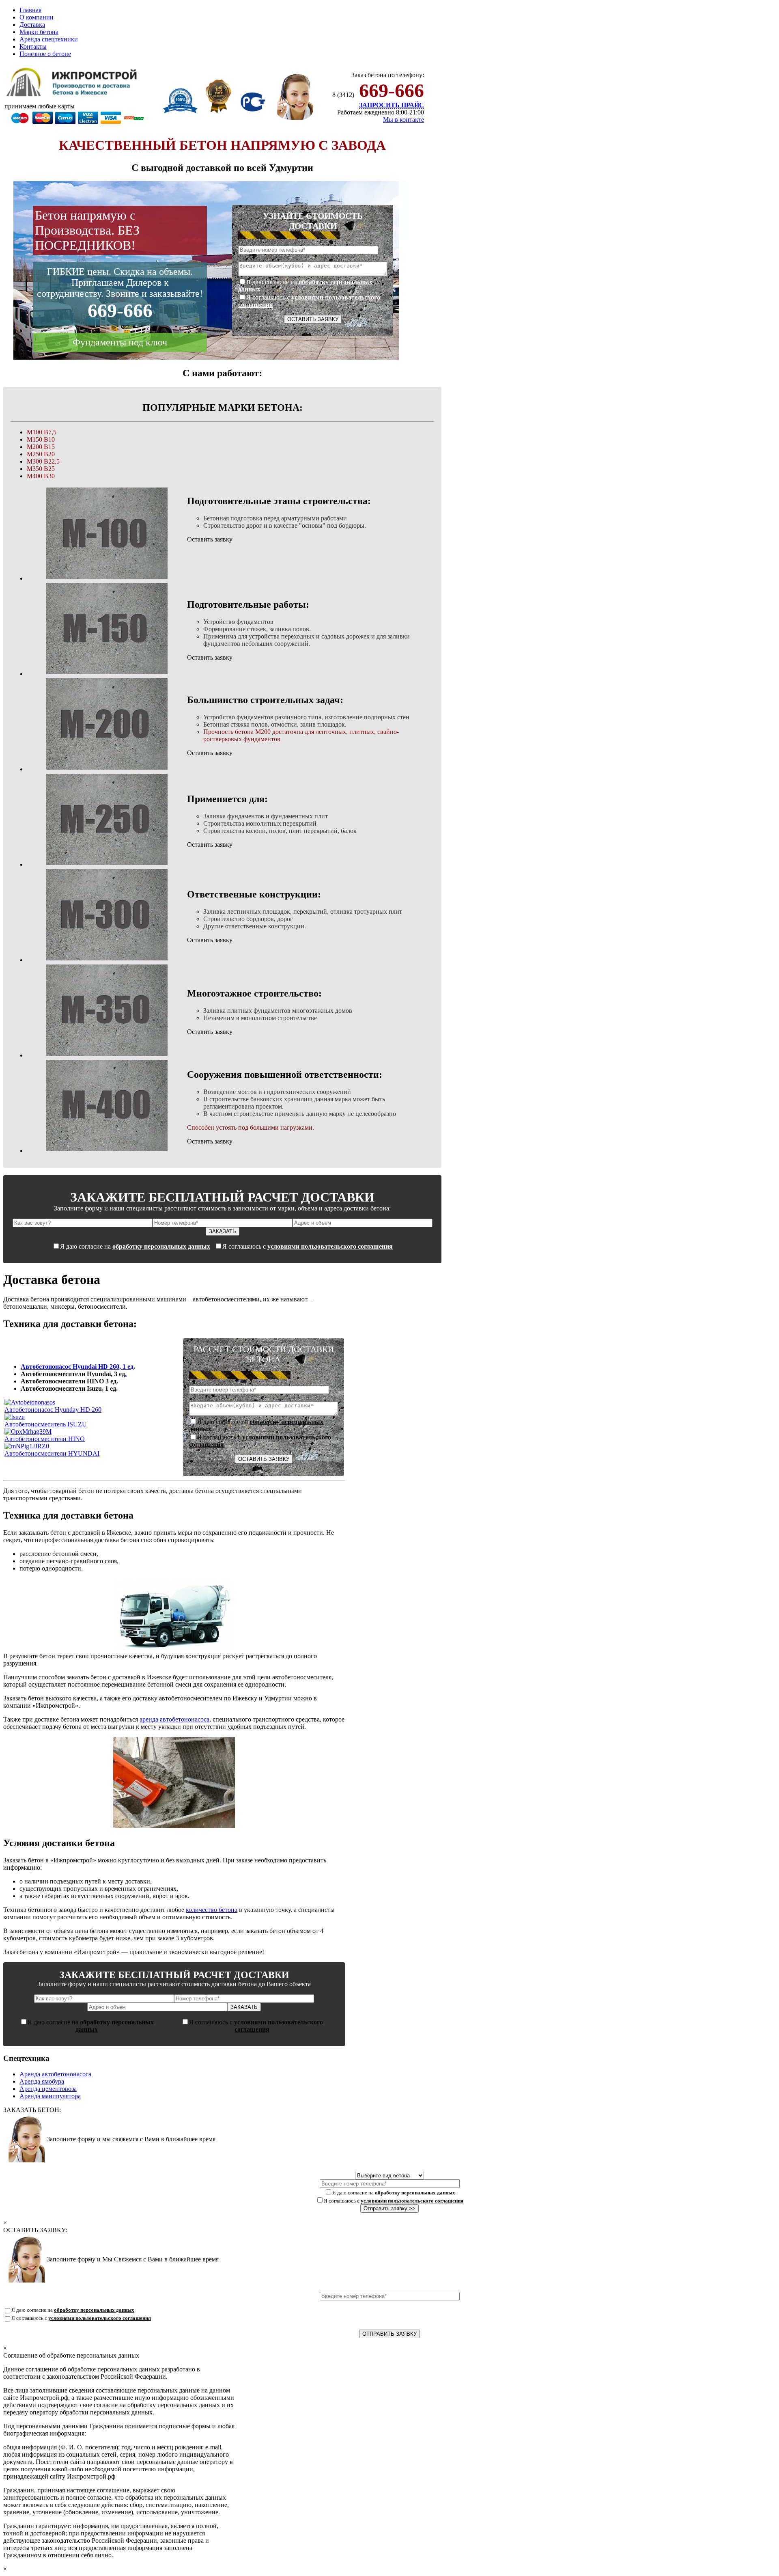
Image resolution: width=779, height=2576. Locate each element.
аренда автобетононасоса (174, 1719)
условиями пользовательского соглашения (330, 1246)
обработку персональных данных (161, 1246)
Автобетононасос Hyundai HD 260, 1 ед (77, 1367)
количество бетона (212, 1910)
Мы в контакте (403, 120)
